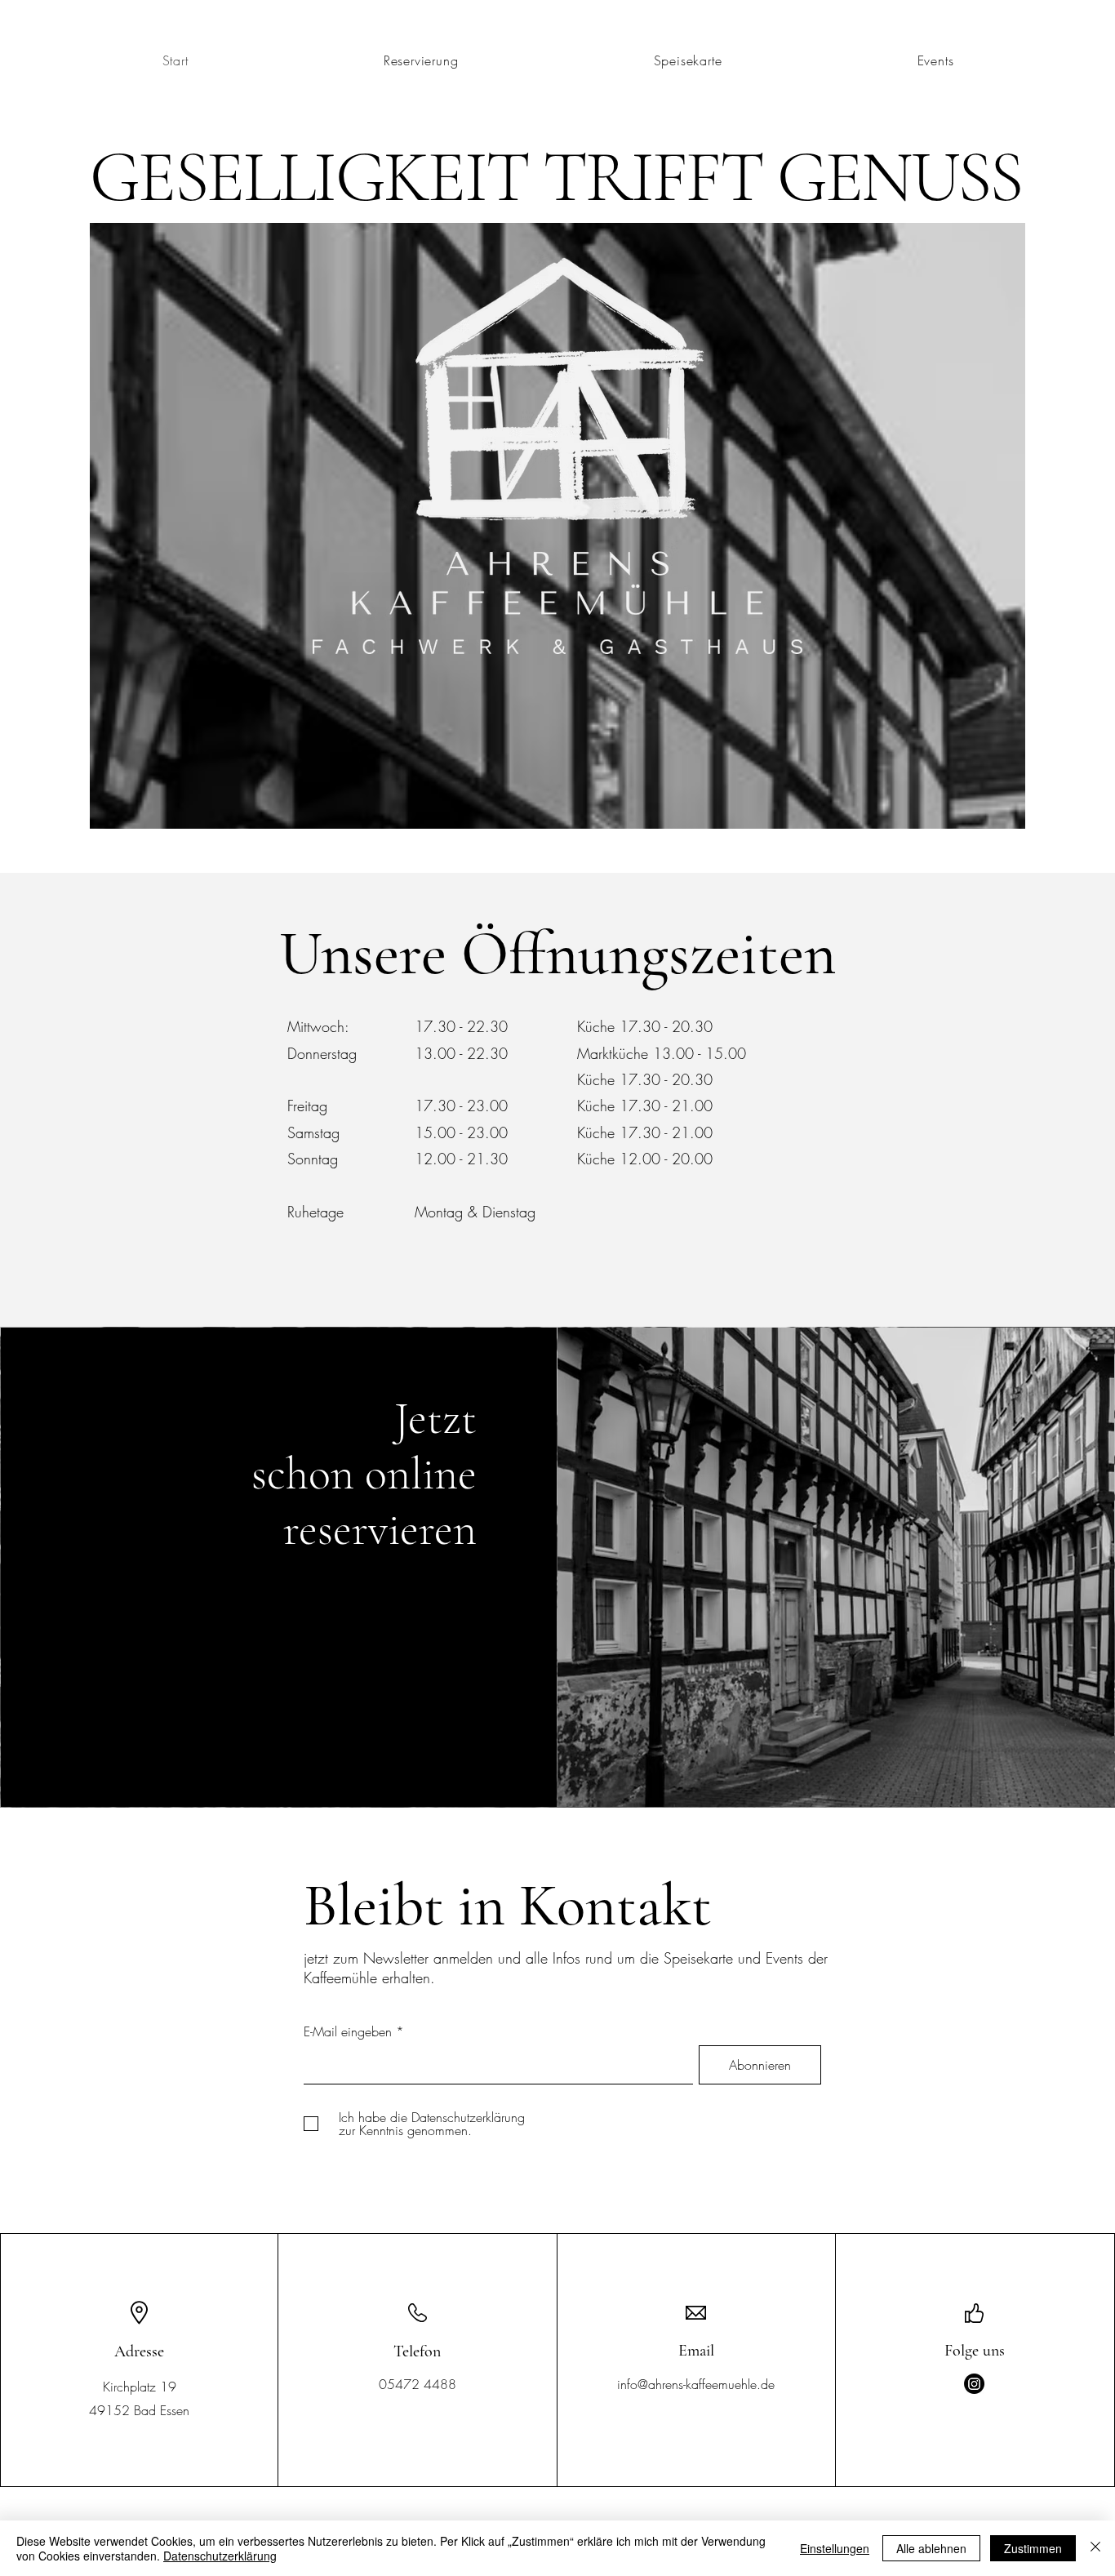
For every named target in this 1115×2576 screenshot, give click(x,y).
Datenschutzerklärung (220, 2556)
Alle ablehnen (931, 2548)
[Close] (1095, 2548)
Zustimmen (1033, 2548)
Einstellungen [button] (835, 2548)
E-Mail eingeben (348, 2031)
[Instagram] (974, 2384)
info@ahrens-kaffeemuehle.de (696, 2384)
